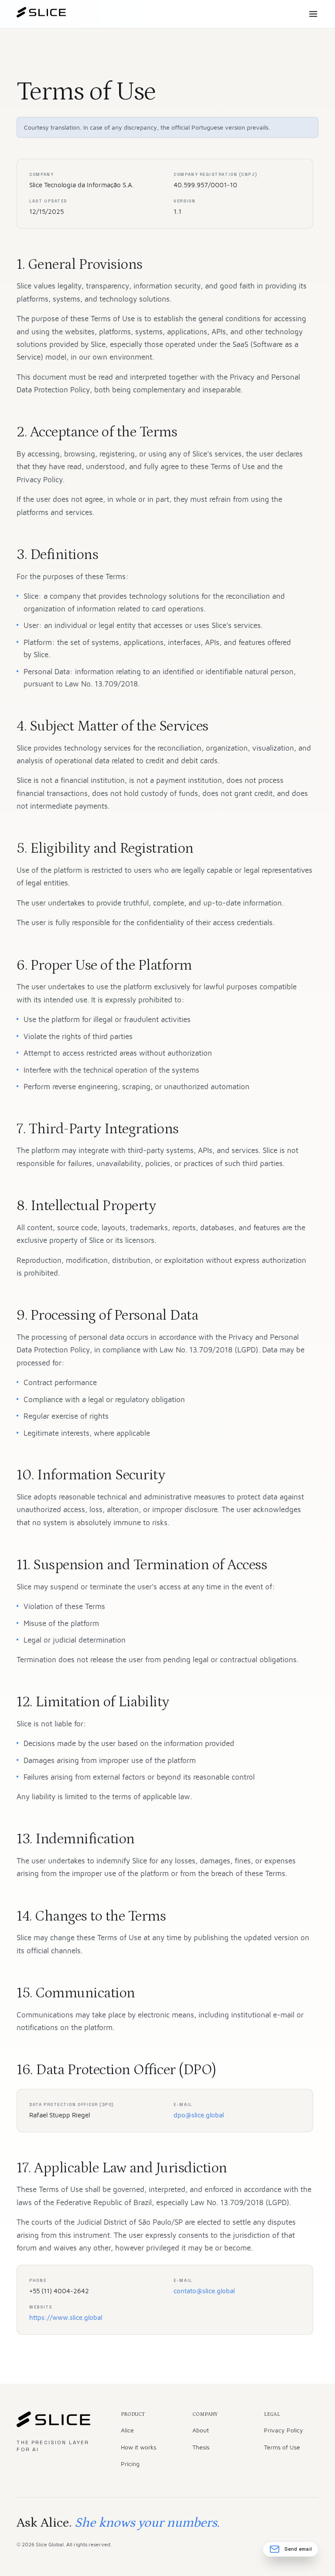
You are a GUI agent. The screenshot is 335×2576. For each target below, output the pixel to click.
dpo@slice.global (199, 2115)
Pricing (130, 2464)
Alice (127, 2430)
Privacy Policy (284, 2430)
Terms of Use (282, 2447)
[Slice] (41, 14)
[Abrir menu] (313, 14)
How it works (138, 2447)
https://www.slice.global (66, 2317)
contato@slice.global (204, 2291)
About (201, 2430)
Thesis (201, 2447)
